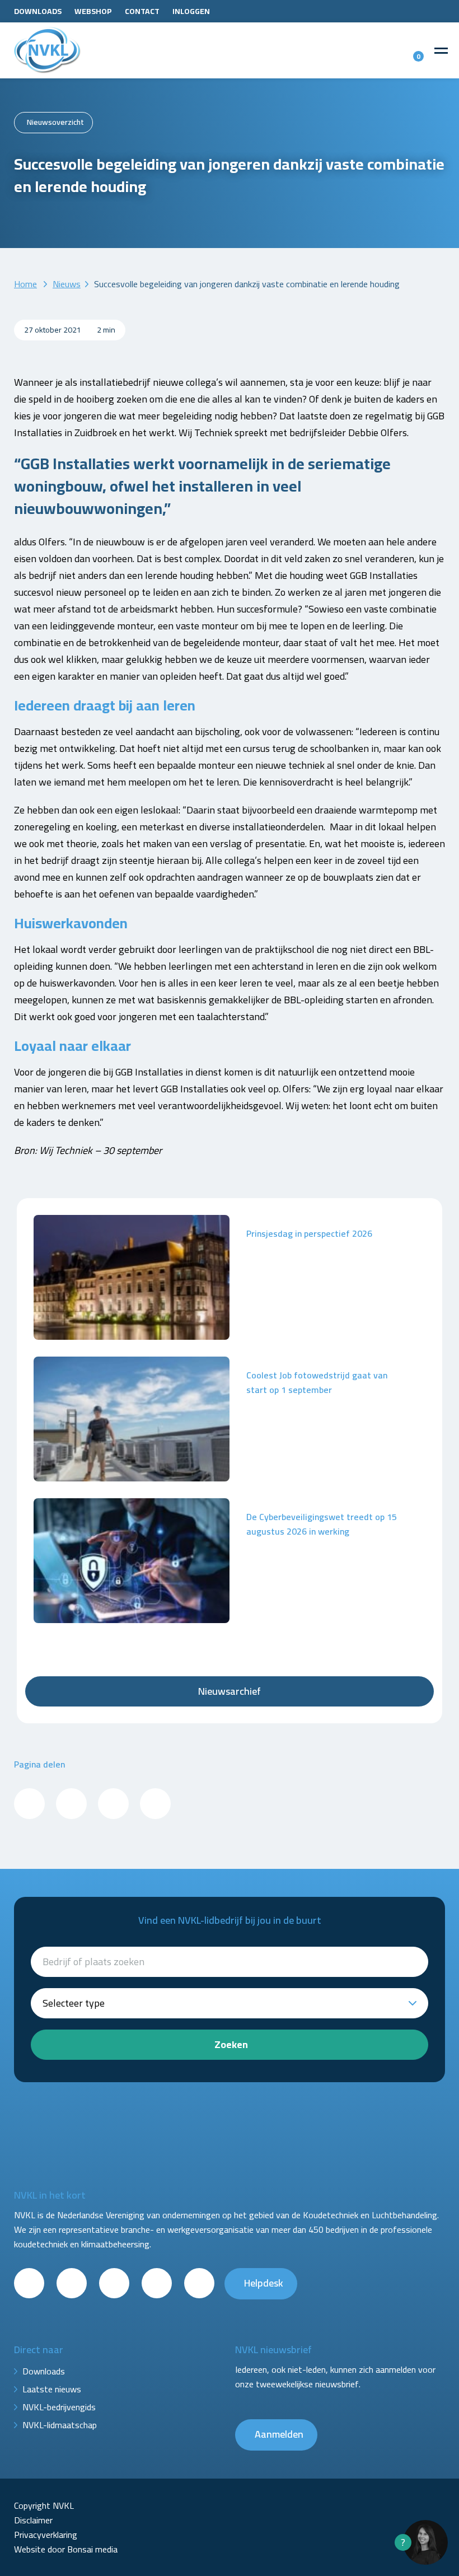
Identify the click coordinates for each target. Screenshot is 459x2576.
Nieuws (67, 284)
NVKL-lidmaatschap (60, 2425)
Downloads (38, 11)
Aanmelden (279, 2434)
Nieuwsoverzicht (55, 122)
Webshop (93, 11)
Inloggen (191, 11)
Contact (142, 11)
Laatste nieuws (52, 2389)
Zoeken (231, 2044)
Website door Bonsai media (66, 2549)
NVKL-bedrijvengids (59, 2407)
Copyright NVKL (44, 2505)
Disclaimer (33, 2520)
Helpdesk (264, 2283)
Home (25, 284)
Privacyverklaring (46, 2535)
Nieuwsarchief (230, 1691)
